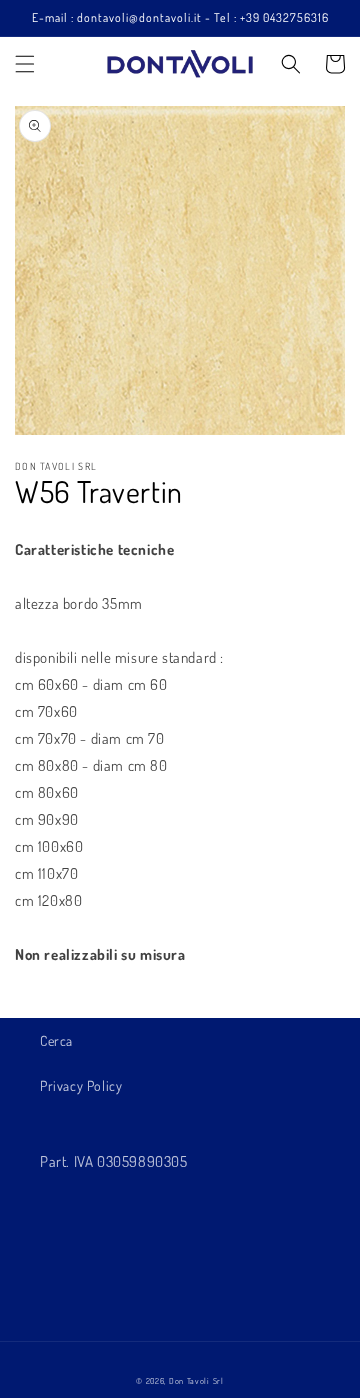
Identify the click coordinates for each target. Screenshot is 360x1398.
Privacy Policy (81, 1085)
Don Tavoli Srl (196, 1380)
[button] (25, 64)
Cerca (56, 1040)
